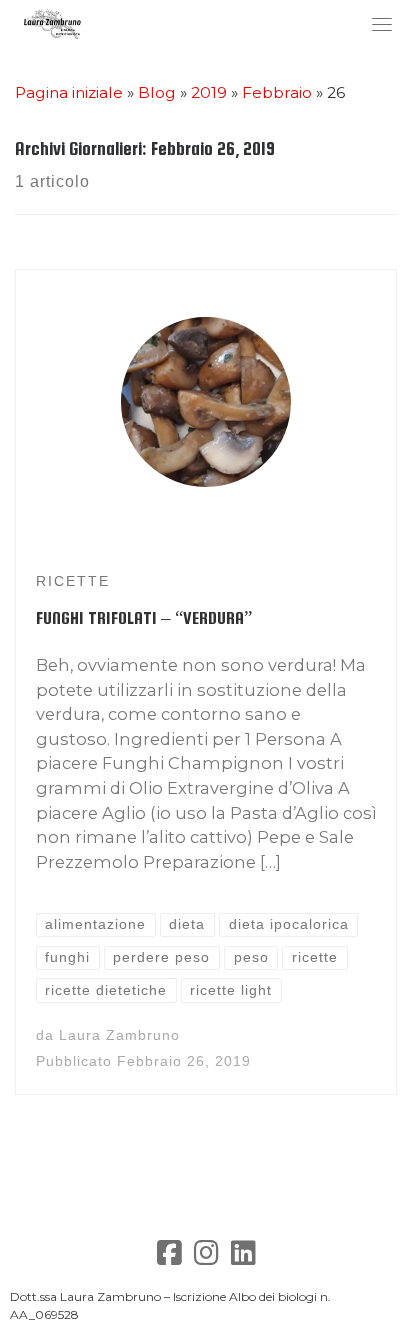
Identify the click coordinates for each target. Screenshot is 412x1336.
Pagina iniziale (69, 92)
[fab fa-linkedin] (243, 1257)
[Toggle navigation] (382, 24)
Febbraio (277, 92)
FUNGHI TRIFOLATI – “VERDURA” (144, 618)
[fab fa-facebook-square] (169, 1257)
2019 (209, 92)
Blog (157, 92)
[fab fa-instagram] (206, 1257)
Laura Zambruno (119, 1035)
